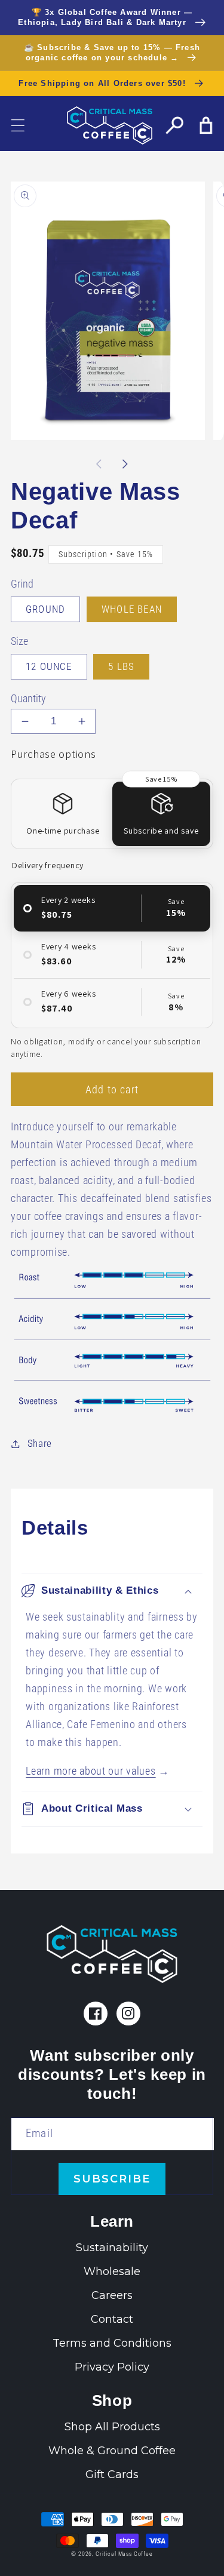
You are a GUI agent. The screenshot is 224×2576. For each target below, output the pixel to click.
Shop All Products (112, 2427)
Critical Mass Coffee (124, 2554)
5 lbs (121, 666)
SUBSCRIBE (112, 2179)
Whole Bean (132, 609)
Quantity (28, 699)
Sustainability (112, 2248)
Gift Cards (112, 2474)
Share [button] (40, 1443)
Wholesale (112, 2271)
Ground (45, 609)
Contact (112, 2319)
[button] (18, 125)
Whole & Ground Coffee (112, 2451)
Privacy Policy (112, 2367)
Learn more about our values (90, 1771)
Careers (112, 2295)
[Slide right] (125, 464)
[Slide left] (99, 464)
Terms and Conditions (112, 2343)
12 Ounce (49, 666)
